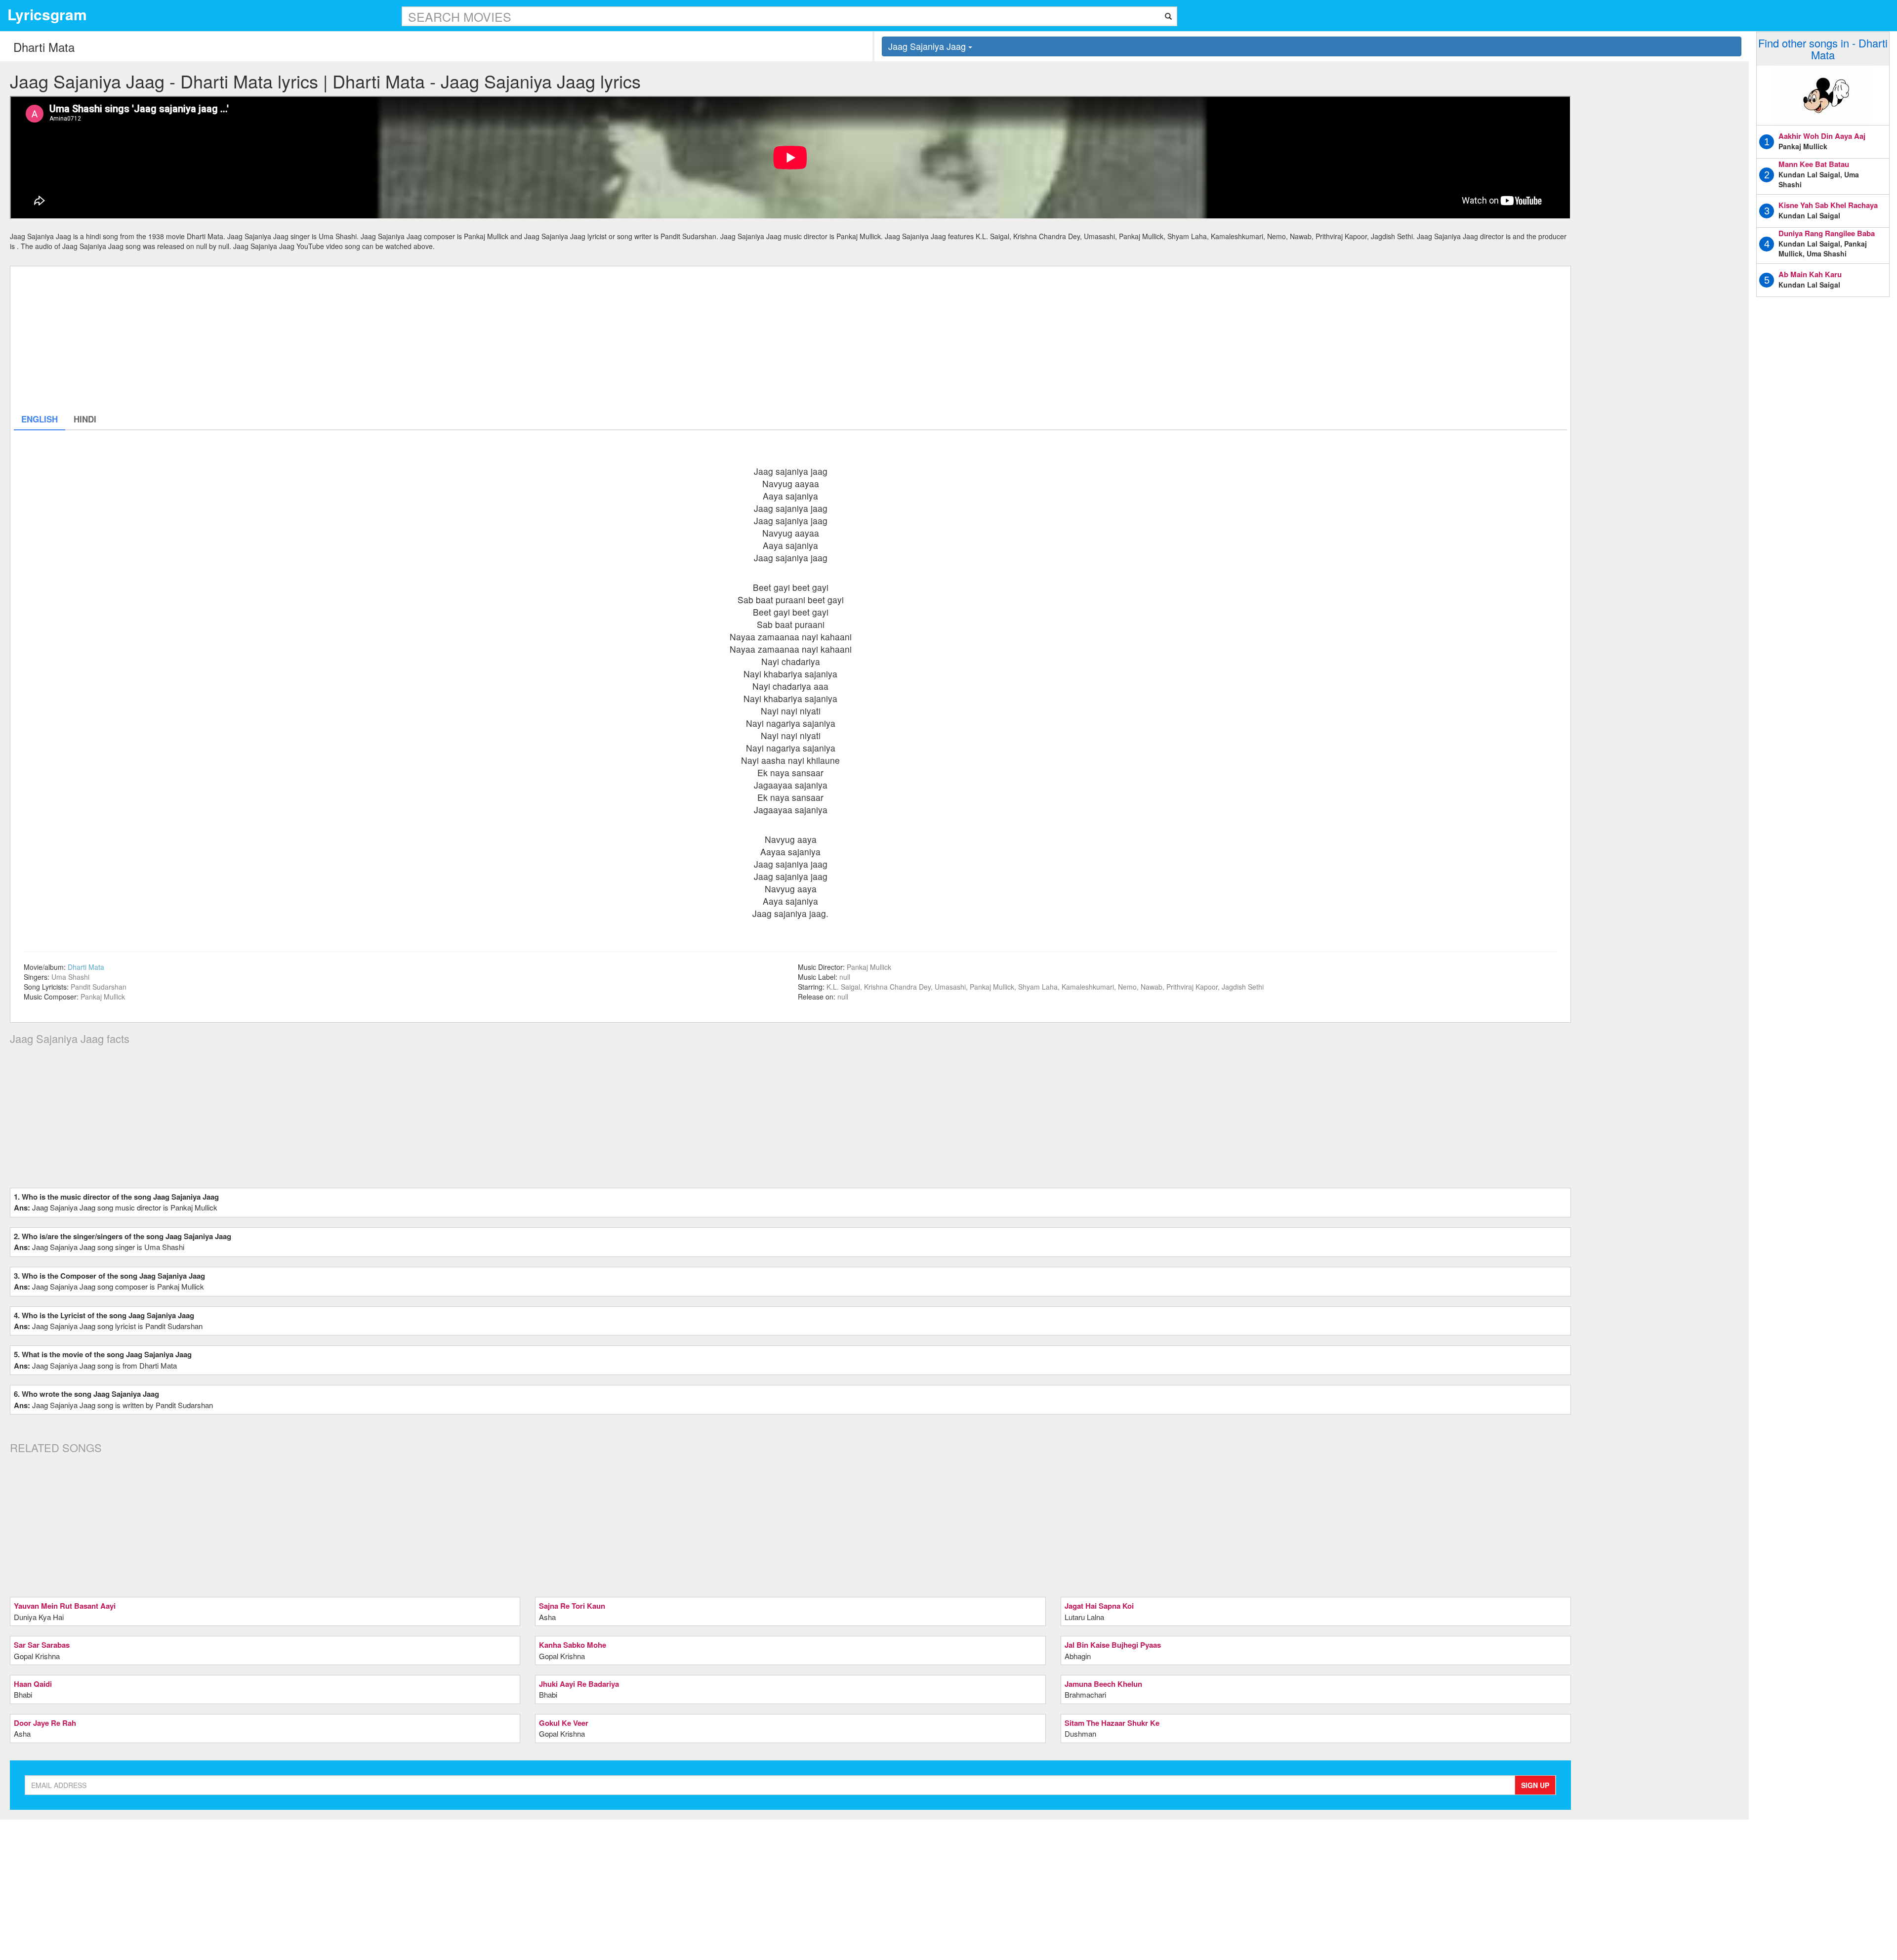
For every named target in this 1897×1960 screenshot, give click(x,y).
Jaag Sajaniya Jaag (928, 46)
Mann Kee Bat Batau (1814, 164)
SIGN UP (1535, 1785)
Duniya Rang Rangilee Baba (1827, 233)
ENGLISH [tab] (40, 419)
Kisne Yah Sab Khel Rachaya (1828, 205)
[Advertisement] (310, 339)
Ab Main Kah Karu (1810, 274)
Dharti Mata (86, 967)
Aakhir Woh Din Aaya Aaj (1822, 136)
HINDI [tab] (85, 419)
